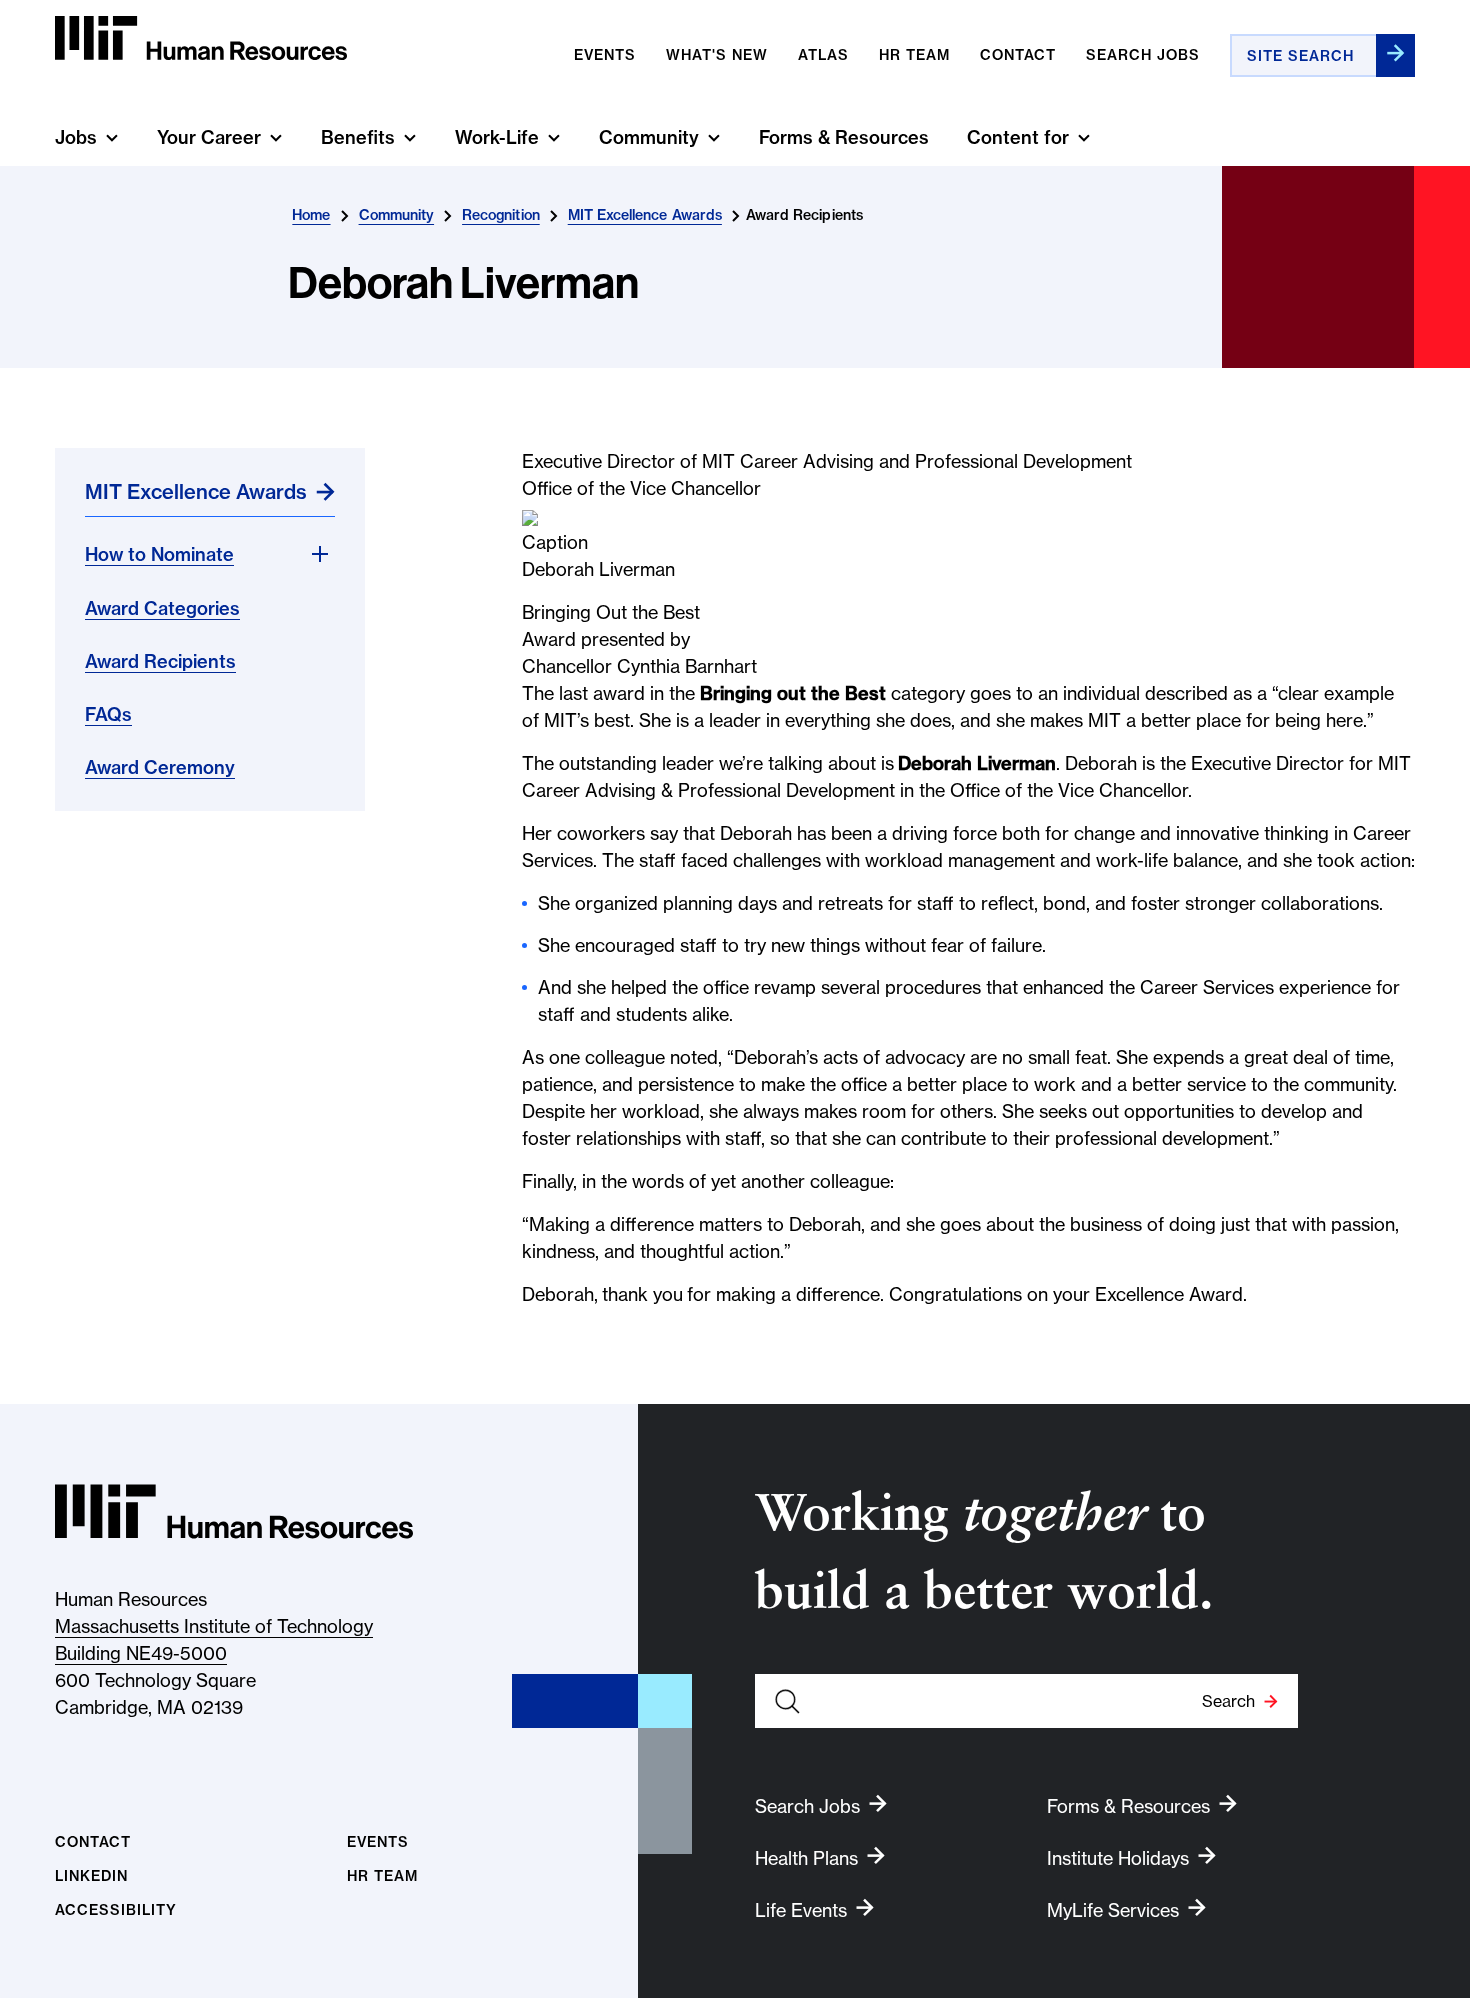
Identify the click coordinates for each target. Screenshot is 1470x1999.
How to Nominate (159, 554)
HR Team (382, 1876)
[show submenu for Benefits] (410, 137)
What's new (717, 55)
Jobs (76, 137)
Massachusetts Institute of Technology (214, 1626)
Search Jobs (1143, 55)
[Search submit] (1395, 55)
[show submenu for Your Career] (276, 137)
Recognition (501, 215)
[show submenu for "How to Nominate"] (320, 554)
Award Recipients (160, 661)
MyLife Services (1113, 1910)
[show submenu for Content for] (1084, 137)
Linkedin (91, 1876)
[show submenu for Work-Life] (554, 137)
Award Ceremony (160, 767)
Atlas (823, 55)
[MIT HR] (201, 38)
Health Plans (806, 1858)
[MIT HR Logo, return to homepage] (234, 1511)
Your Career (209, 137)
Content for (1018, 137)
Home (311, 215)
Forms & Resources (844, 137)
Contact (1018, 55)
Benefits (358, 137)
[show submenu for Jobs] (112, 137)
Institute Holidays (1118, 1858)
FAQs (108, 714)
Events (605, 55)
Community (649, 137)
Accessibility (116, 1910)
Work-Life (497, 137)
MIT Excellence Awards (645, 215)
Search (1228, 1701)
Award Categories (162, 608)
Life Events (801, 1910)
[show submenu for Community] (714, 137)
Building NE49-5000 (141, 1653)
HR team (914, 55)
